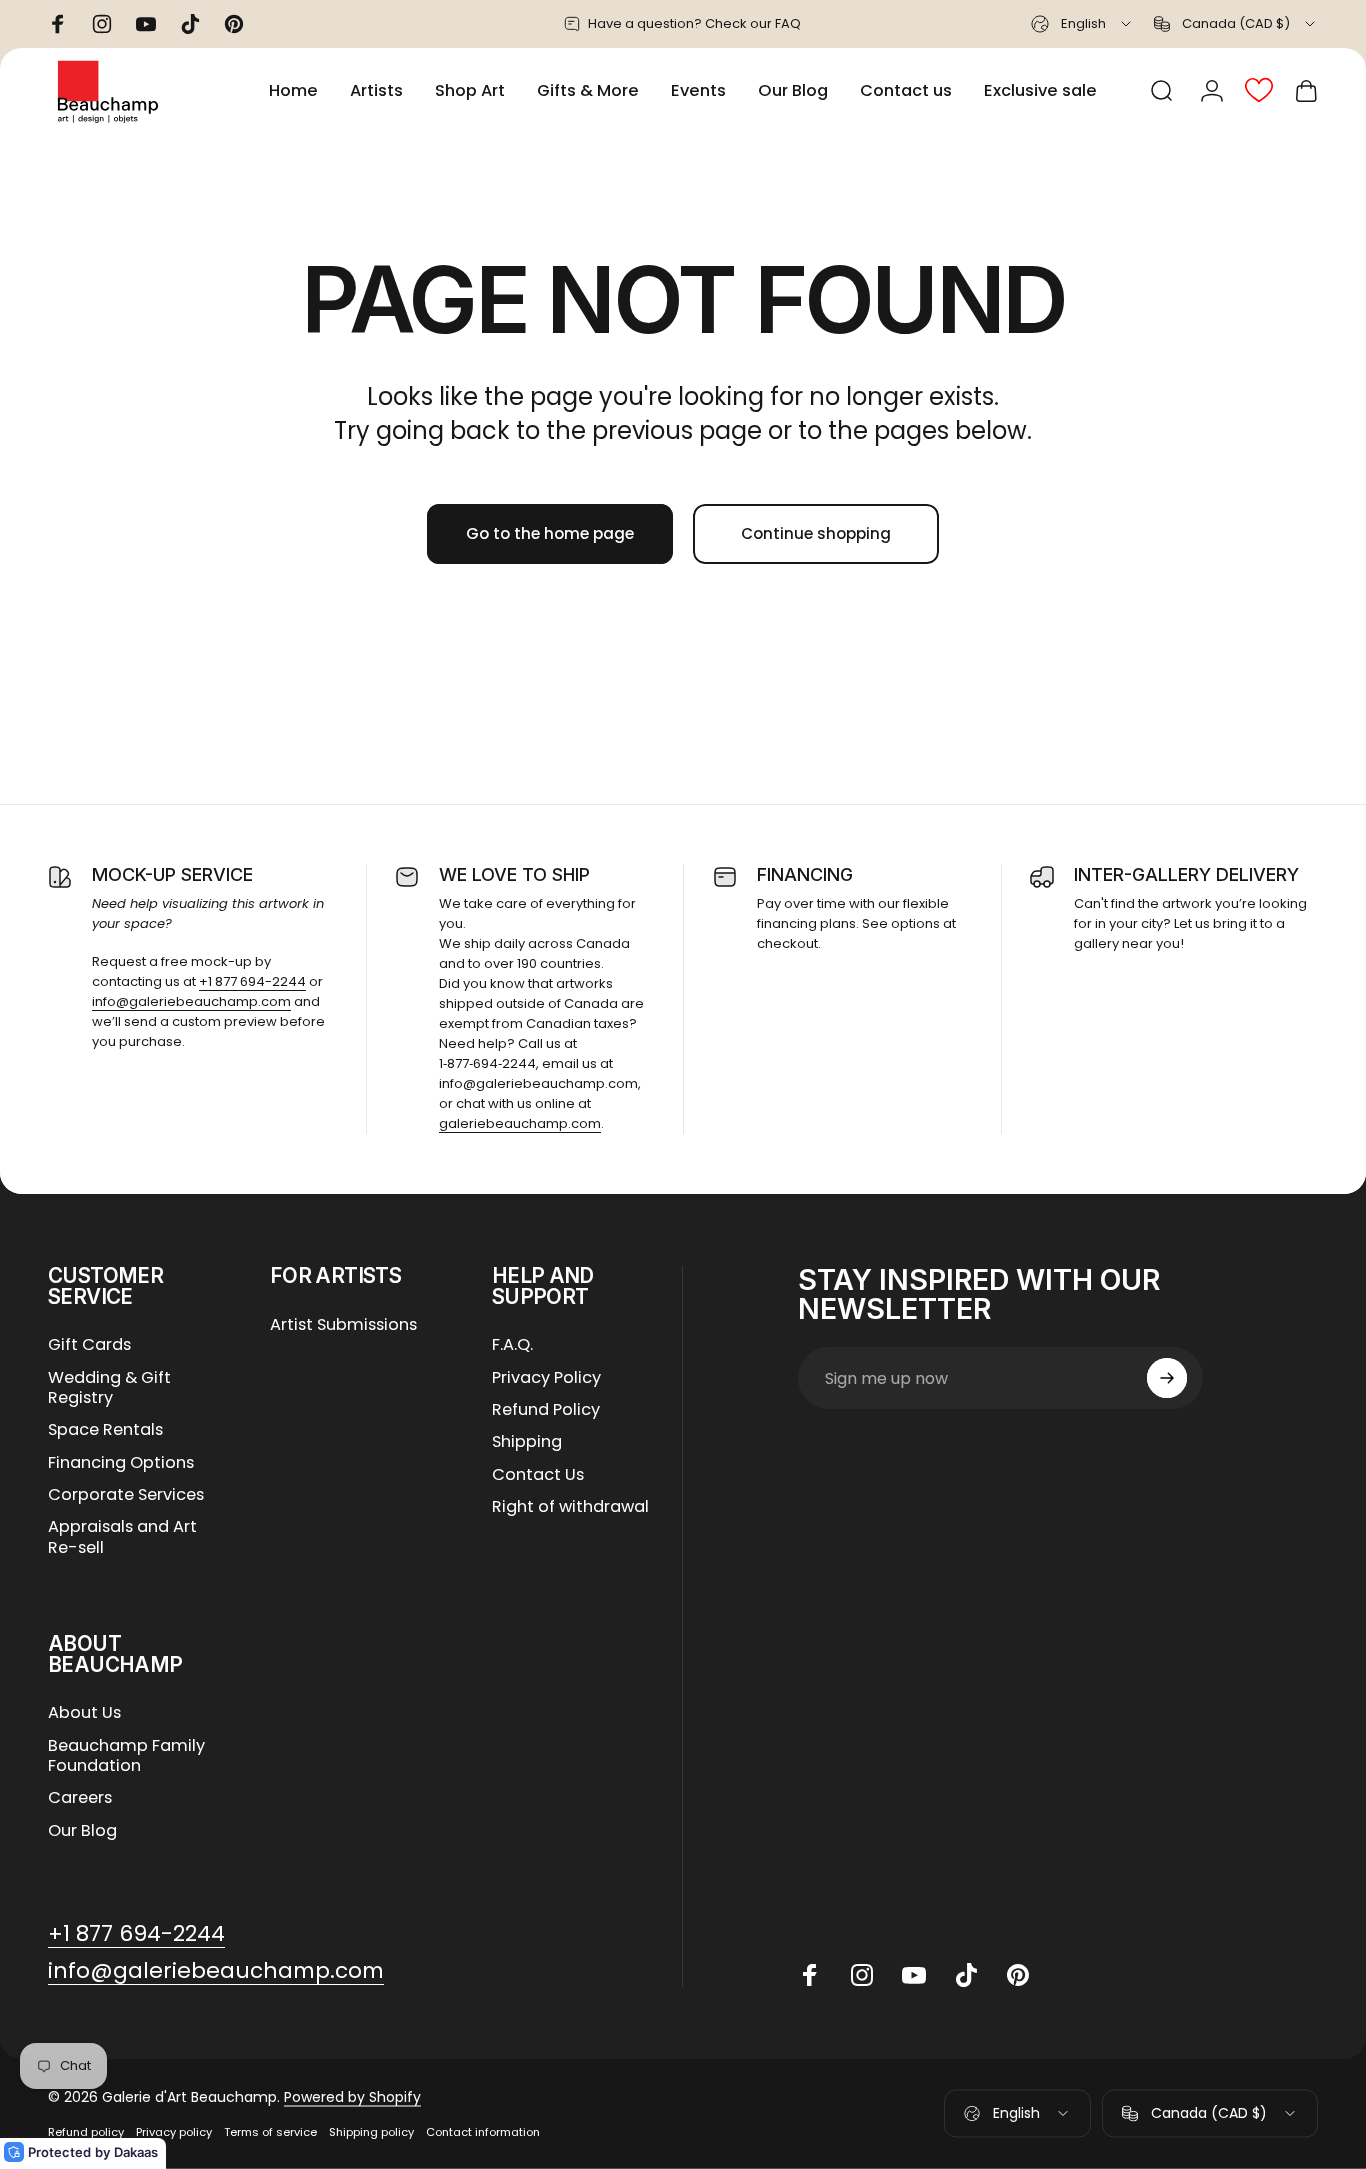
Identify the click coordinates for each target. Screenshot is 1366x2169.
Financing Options (121, 1463)
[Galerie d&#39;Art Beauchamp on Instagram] (862, 1975)
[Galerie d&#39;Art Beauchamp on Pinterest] (1018, 1975)
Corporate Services (126, 1495)
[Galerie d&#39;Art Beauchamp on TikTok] (966, 1975)
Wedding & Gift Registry (109, 1388)
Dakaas (136, 2152)
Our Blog (82, 1831)
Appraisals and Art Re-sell (122, 1537)
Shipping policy (371, 2132)
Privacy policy (174, 2132)
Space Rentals (105, 1430)
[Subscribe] (1167, 1378)
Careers (80, 1798)
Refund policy (86, 2132)
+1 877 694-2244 (252, 981)
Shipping (527, 1442)
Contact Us (538, 1475)
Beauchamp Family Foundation (126, 1756)
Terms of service (270, 2132)
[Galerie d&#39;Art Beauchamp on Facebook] (810, 1975)
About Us (84, 1713)
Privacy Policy (546, 1378)
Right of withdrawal (570, 1507)
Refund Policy (546, 1410)
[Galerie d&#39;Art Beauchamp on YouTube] (914, 1975)
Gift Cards (89, 1345)
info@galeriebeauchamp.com (191, 1001)
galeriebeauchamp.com (520, 1123)
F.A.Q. (512, 1345)
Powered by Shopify (352, 2097)
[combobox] (1082, 24)
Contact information (483, 2132)
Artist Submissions (343, 1325)
